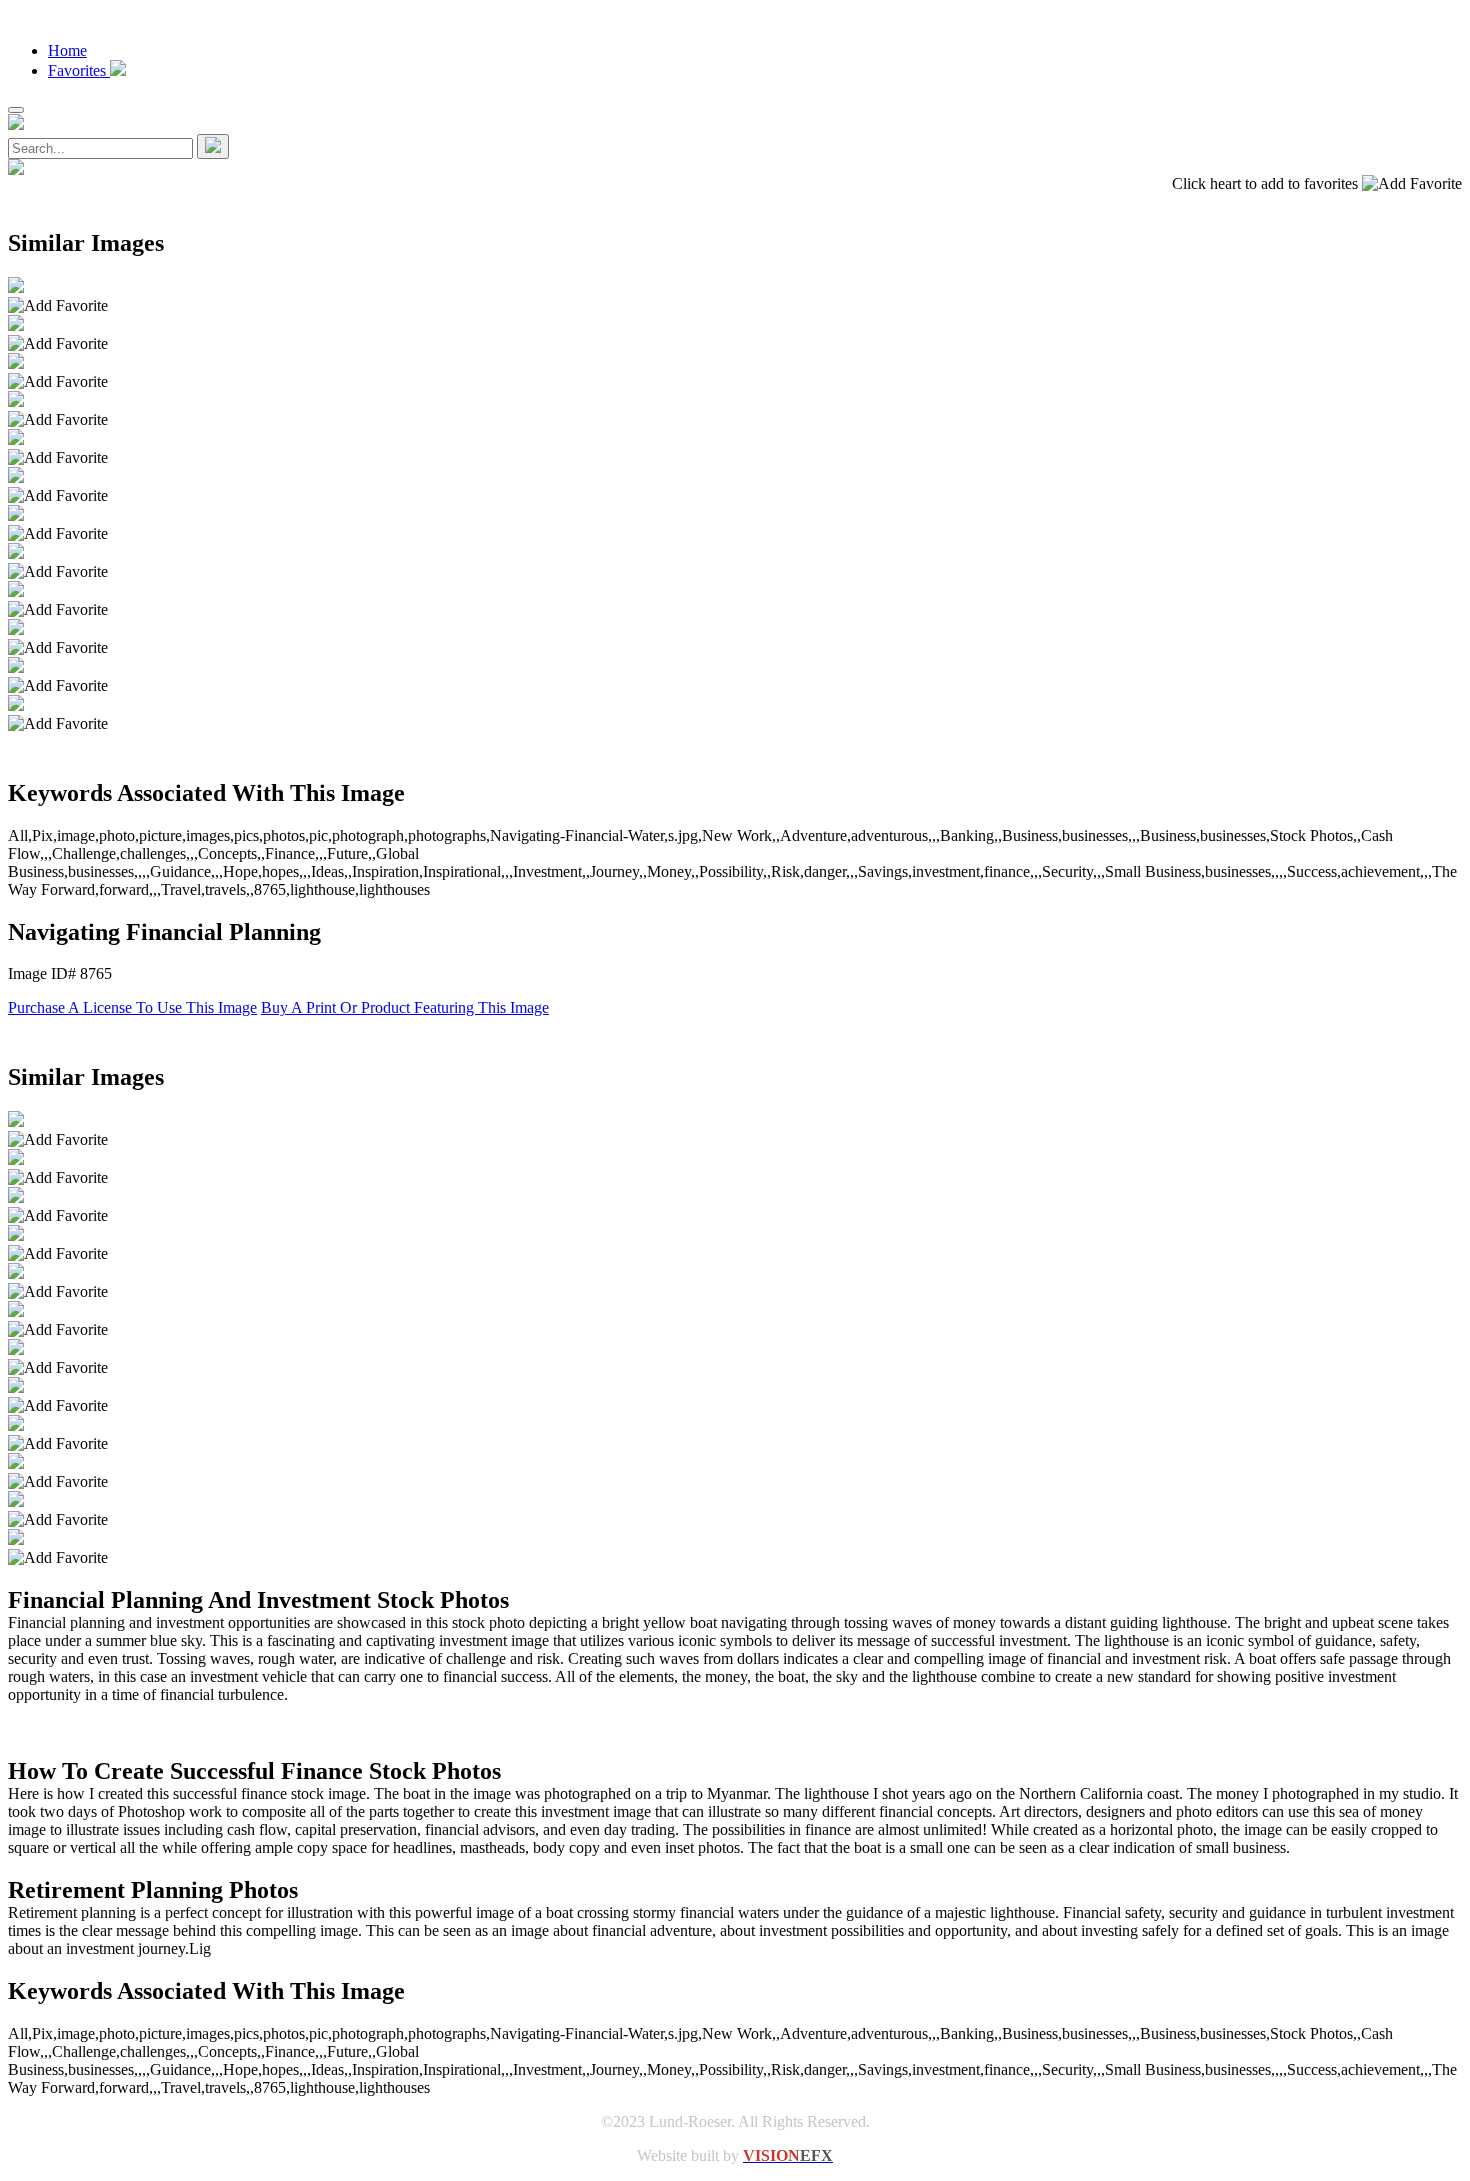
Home (67, 50)
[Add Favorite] (58, 306)
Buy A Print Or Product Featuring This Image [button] (405, 1007)
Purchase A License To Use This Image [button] (132, 1007)
